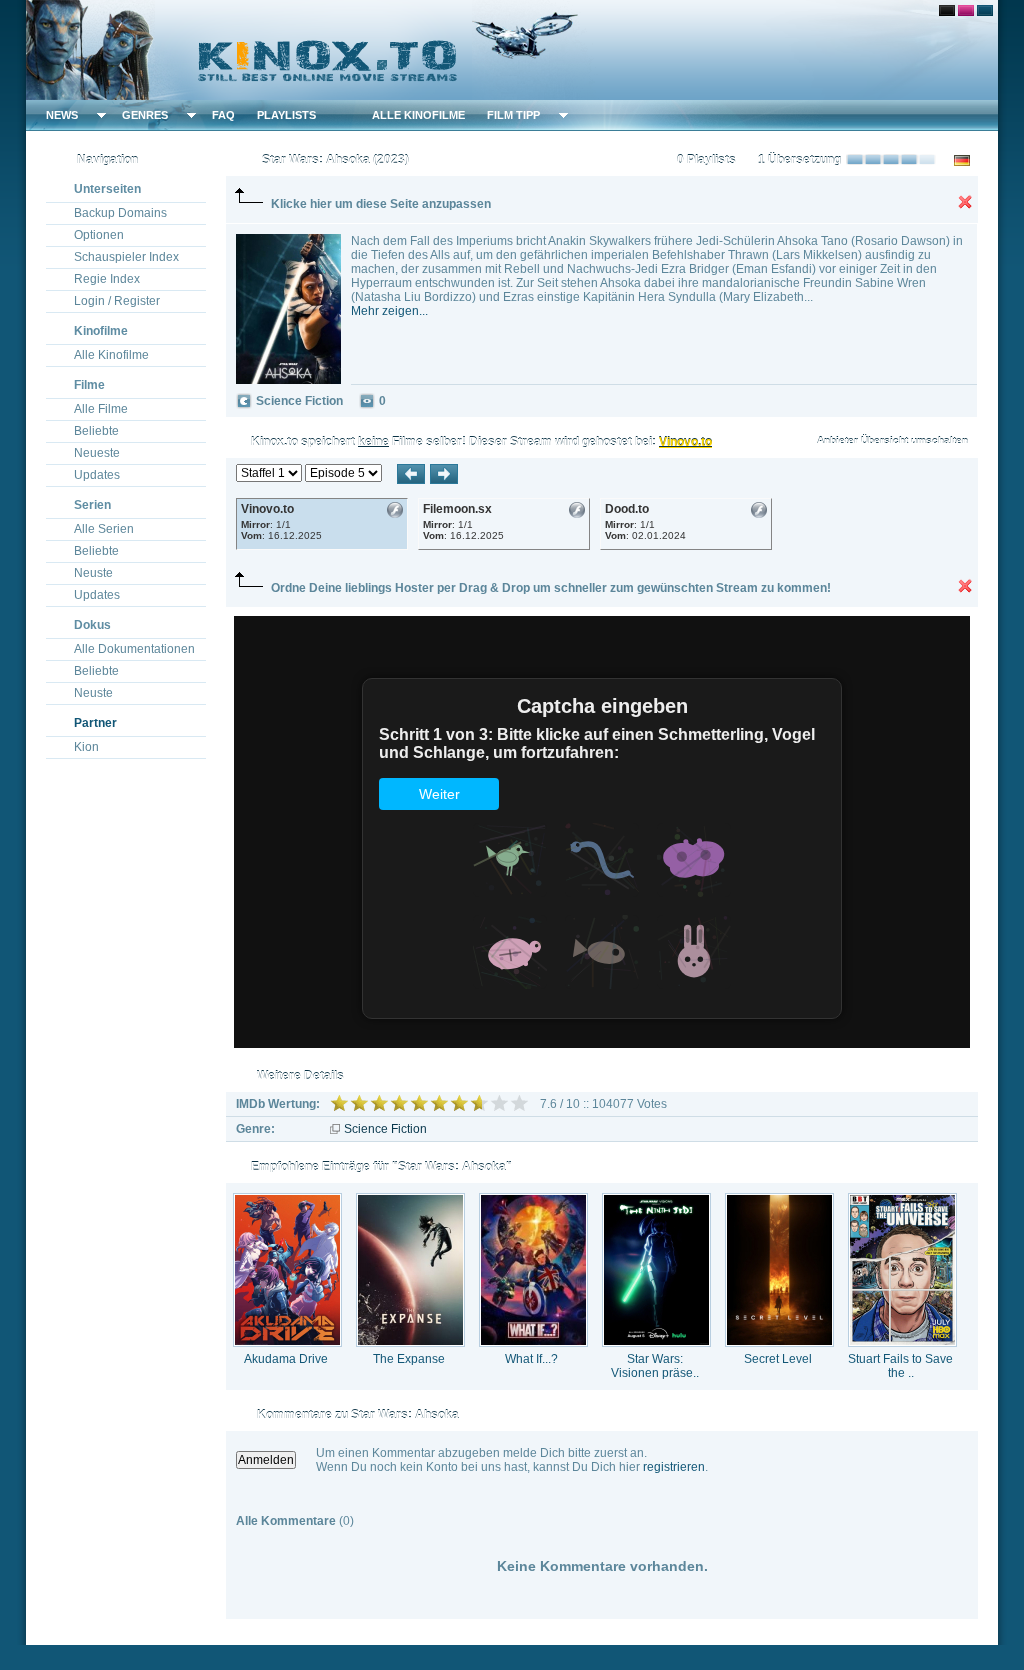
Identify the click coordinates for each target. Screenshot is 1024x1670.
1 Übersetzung (799, 160)
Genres (145, 115)
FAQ (223, 115)
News (62, 115)
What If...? (531, 1359)
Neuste (93, 573)
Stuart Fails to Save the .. (900, 1366)
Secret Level (778, 1359)
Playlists (286, 115)
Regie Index (107, 279)
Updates (97, 475)
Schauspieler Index (126, 257)
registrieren (674, 1467)
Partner (95, 723)
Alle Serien (104, 529)
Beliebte (96, 431)
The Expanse (409, 1359)
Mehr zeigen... (389, 311)
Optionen (99, 235)
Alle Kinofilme (418, 115)
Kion (86, 747)
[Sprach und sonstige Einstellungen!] (346, 115)
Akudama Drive (286, 1359)
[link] (512, 50)
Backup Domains (120, 213)
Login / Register (117, 301)
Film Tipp (513, 115)
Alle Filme (101, 409)
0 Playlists (706, 160)
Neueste (97, 453)
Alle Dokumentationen (134, 649)
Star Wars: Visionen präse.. (655, 1366)
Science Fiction (385, 1129)
